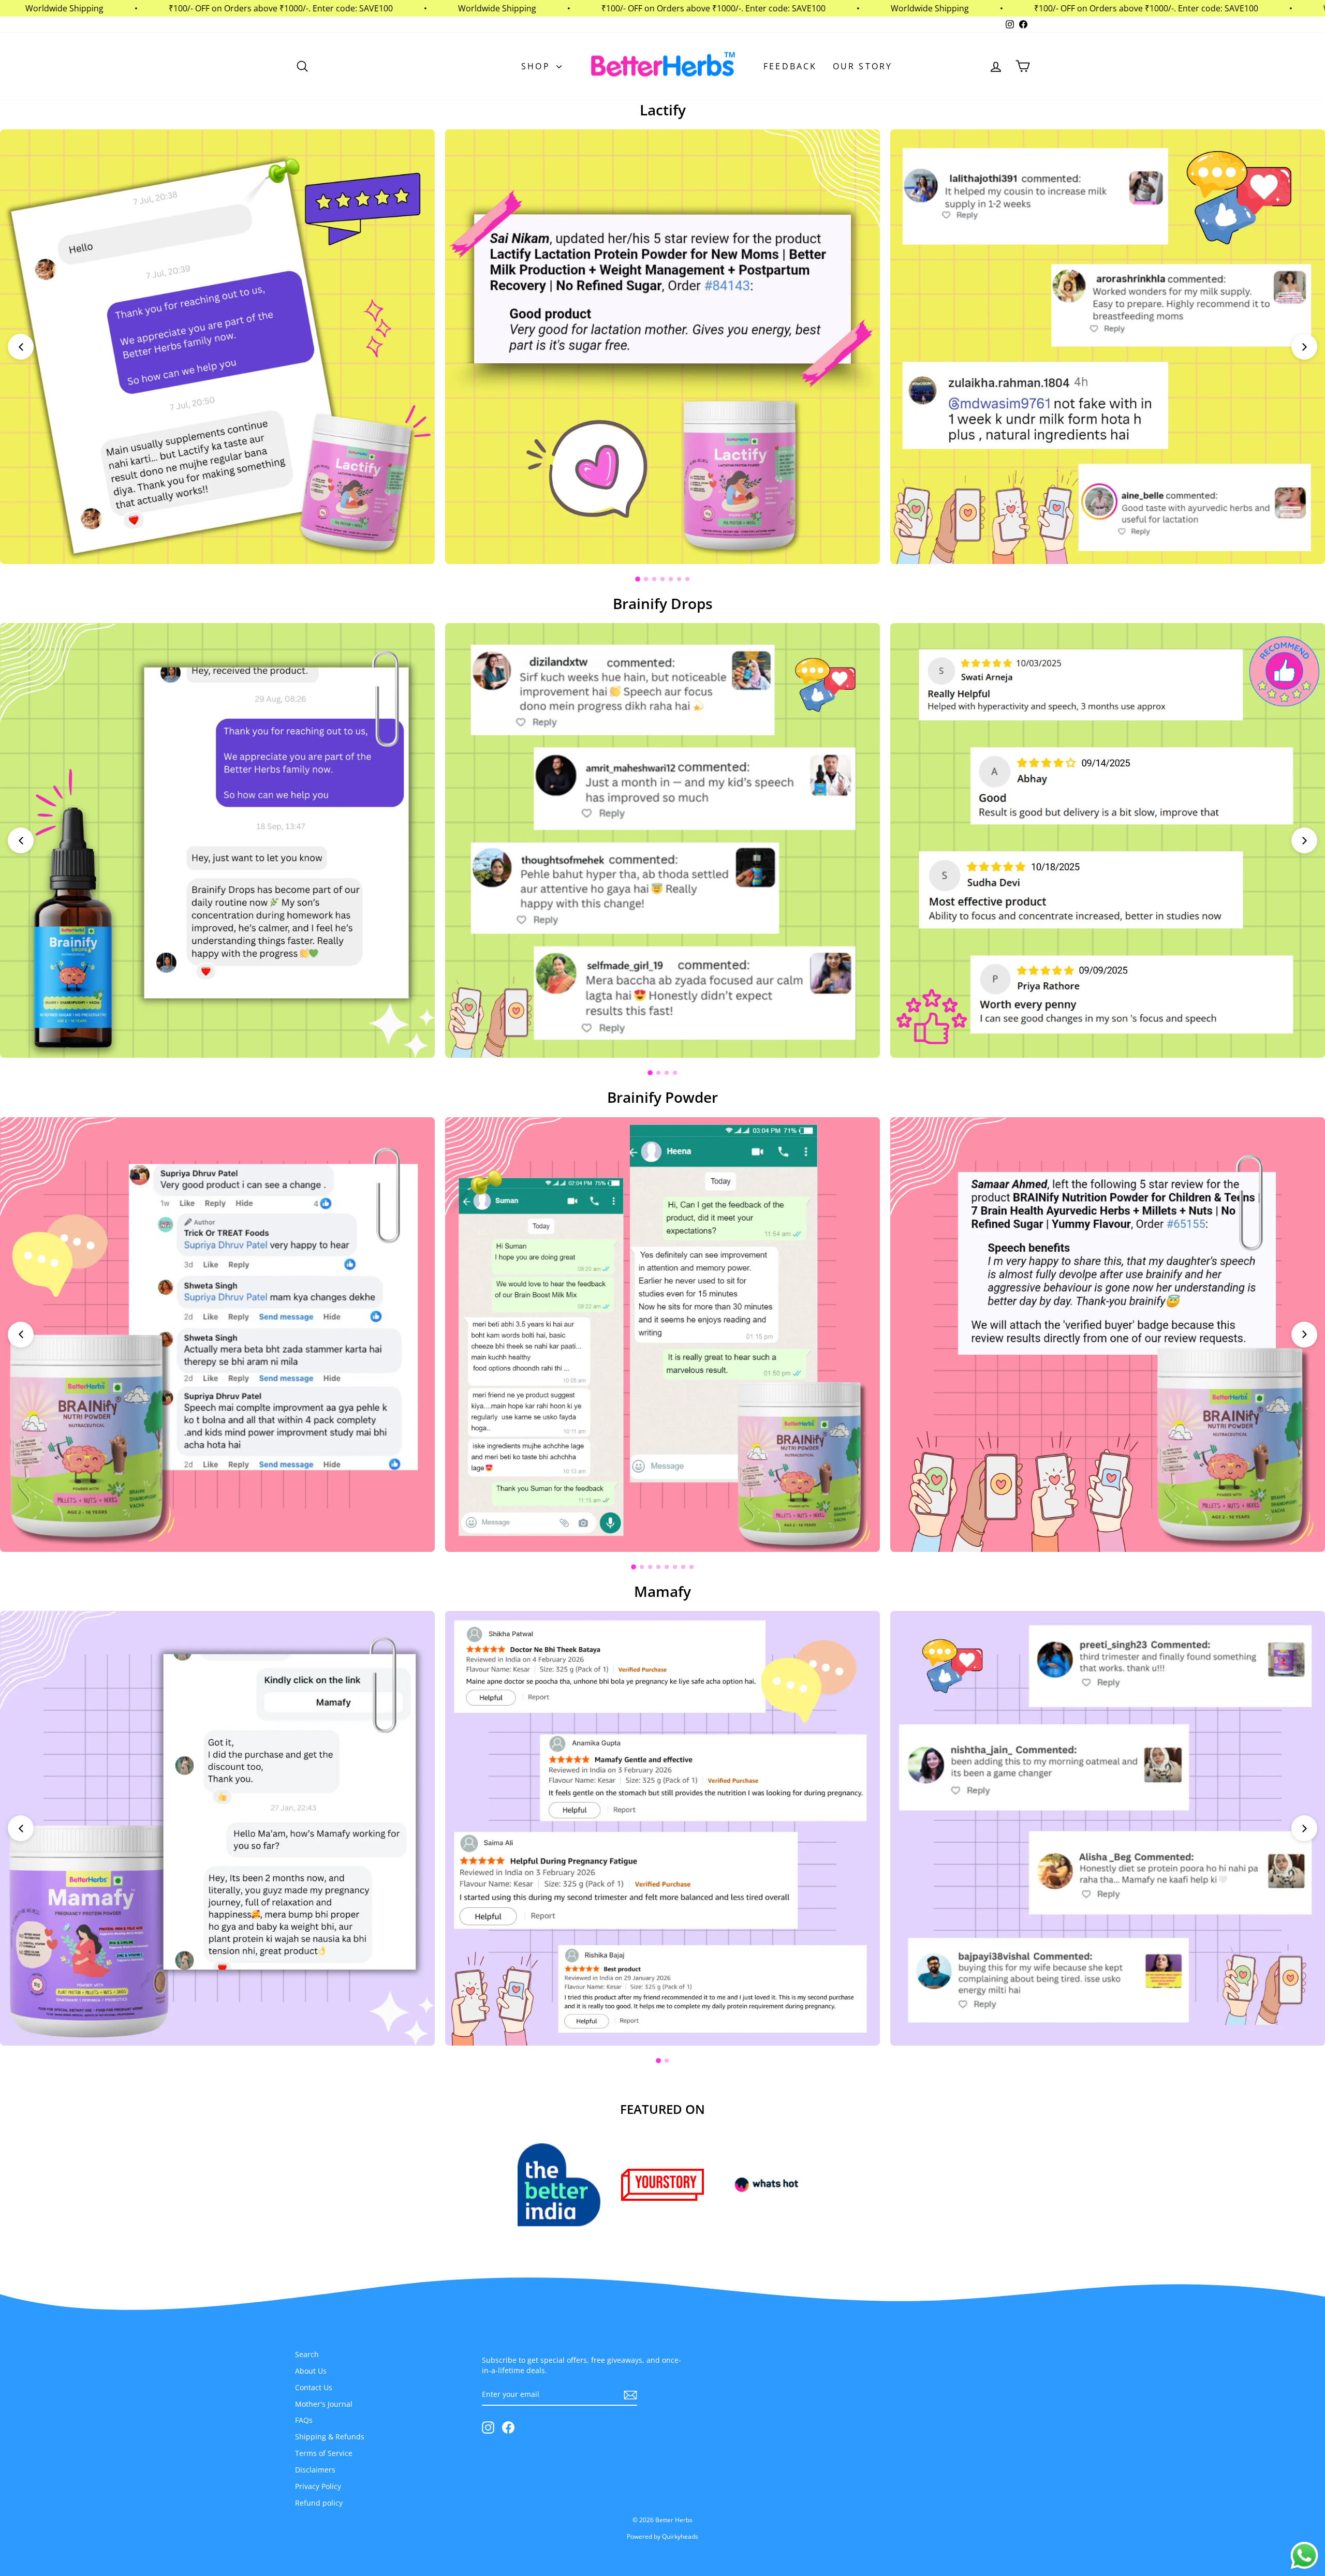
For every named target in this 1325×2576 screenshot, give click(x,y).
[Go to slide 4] (662, 579)
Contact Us (314, 2387)
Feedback (790, 66)
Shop (538, 66)
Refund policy (319, 2503)
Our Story (863, 66)
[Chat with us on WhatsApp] (1304, 2556)
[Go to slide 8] (691, 1567)
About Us (311, 2371)
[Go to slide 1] (638, 579)
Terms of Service (324, 2453)
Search (307, 2354)
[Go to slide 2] (646, 579)
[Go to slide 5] (671, 579)
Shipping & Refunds (330, 2437)
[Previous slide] (21, 347)
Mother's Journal (324, 2404)
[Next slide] (1304, 347)
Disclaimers (315, 2470)
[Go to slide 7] (687, 579)
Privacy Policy (318, 2486)
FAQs (304, 2420)
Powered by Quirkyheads (662, 2536)
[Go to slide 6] (679, 579)
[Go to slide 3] (654, 579)
